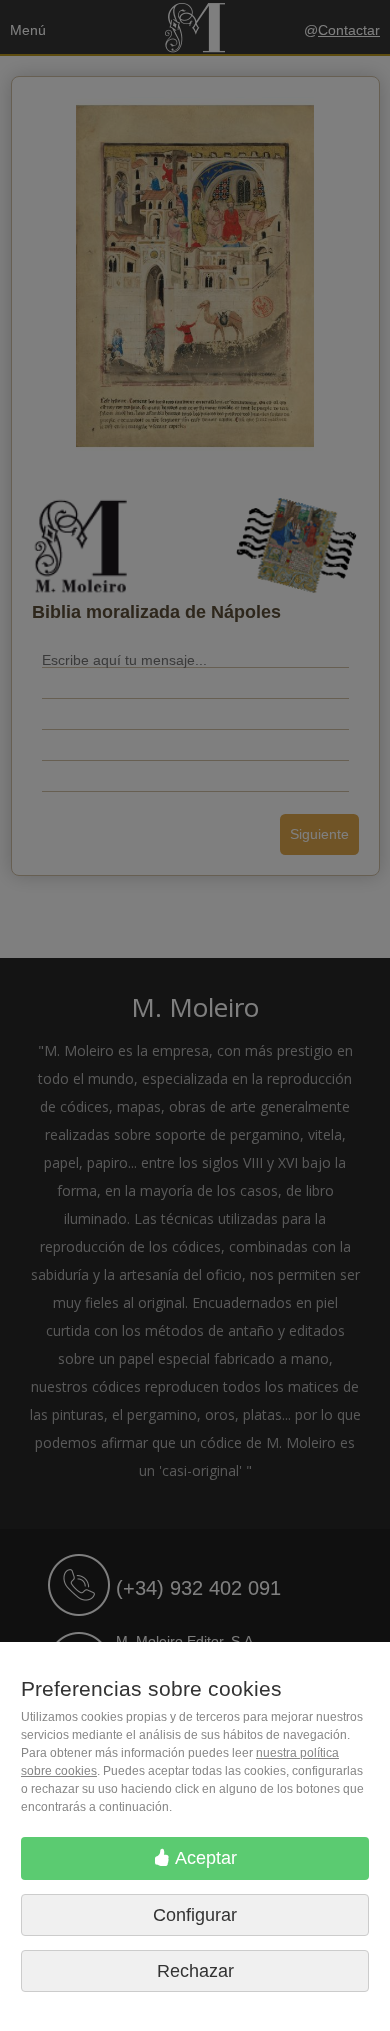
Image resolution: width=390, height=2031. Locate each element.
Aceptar (204, 1858)
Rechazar (195, 1971)
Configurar (195, 1915)
